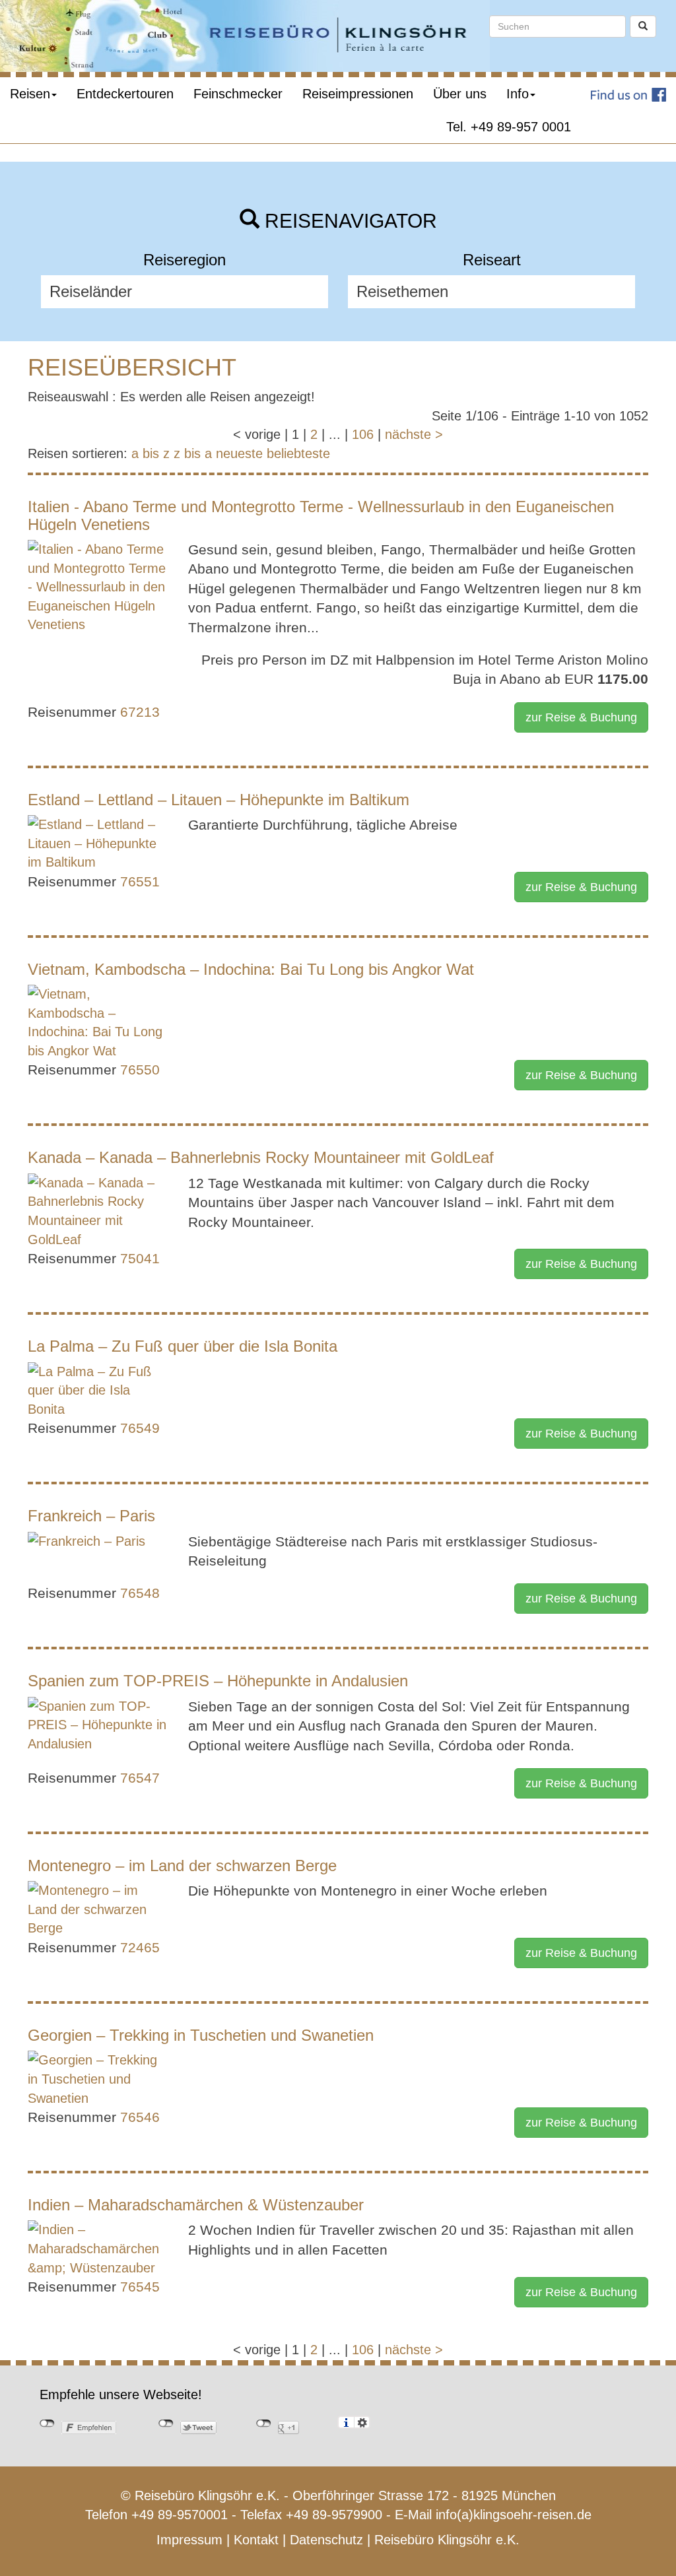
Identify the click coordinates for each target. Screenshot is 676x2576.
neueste (239, 453)
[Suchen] (643, 26)
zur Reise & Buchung (581, 717)
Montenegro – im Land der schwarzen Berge (182, 1866)
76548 (140, 1593)
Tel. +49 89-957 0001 (509, 127)
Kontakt (256, 2540)
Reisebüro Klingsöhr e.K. (447, 2540)
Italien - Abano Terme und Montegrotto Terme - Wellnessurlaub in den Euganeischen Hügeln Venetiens (321, 515)
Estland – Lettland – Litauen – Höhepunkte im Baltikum (219, 800)
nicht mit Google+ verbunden (264, 2424)
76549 (140, 1428)
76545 (140, 2287)
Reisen (30, 94)
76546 (140, 2117)
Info (518, 94)
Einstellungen (362, 2422)
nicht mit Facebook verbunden (47, 2424)
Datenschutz (326, 2540)
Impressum (189, 2540)
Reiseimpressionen (358, 94)
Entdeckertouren (125, 94)
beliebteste (298, 453)
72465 (140, 1947)
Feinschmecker (238, 94)
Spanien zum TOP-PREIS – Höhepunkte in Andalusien (218, 1681)
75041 (140, 1258)
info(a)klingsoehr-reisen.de (514, 2515)
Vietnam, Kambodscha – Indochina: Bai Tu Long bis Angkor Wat (251, 969)
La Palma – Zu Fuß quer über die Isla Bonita (183, 1346)
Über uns (460, 94)
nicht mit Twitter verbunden (166, 2424)
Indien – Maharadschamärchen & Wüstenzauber (196, 2205)
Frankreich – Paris (91, 1516)
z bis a (193, 453)
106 (363, 434)
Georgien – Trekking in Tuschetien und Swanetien (201, 2035)
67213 (140, 712)
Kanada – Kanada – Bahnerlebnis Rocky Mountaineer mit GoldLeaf (261, 1157)
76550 (140, 1070)
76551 (140, 881)
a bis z (151, 453)
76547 (140, 1778)
